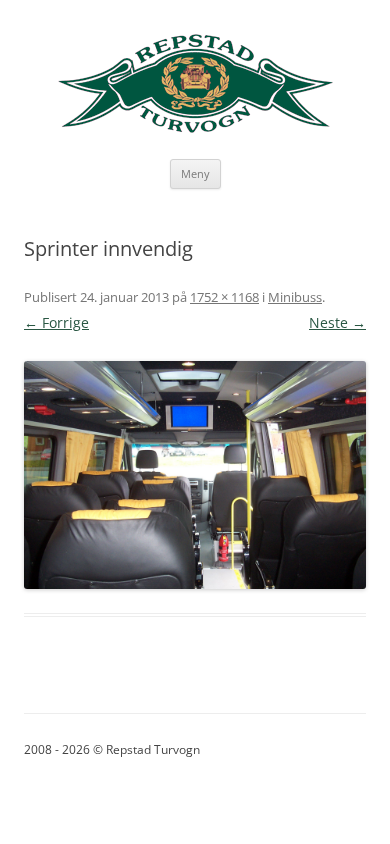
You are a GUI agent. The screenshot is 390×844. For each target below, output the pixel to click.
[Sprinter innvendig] (195, 475)
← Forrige (56, 322)
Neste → (337, 322)
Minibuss (295, 297)
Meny (195, 173)
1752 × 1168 (224, 297)
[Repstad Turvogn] (195, 84)
